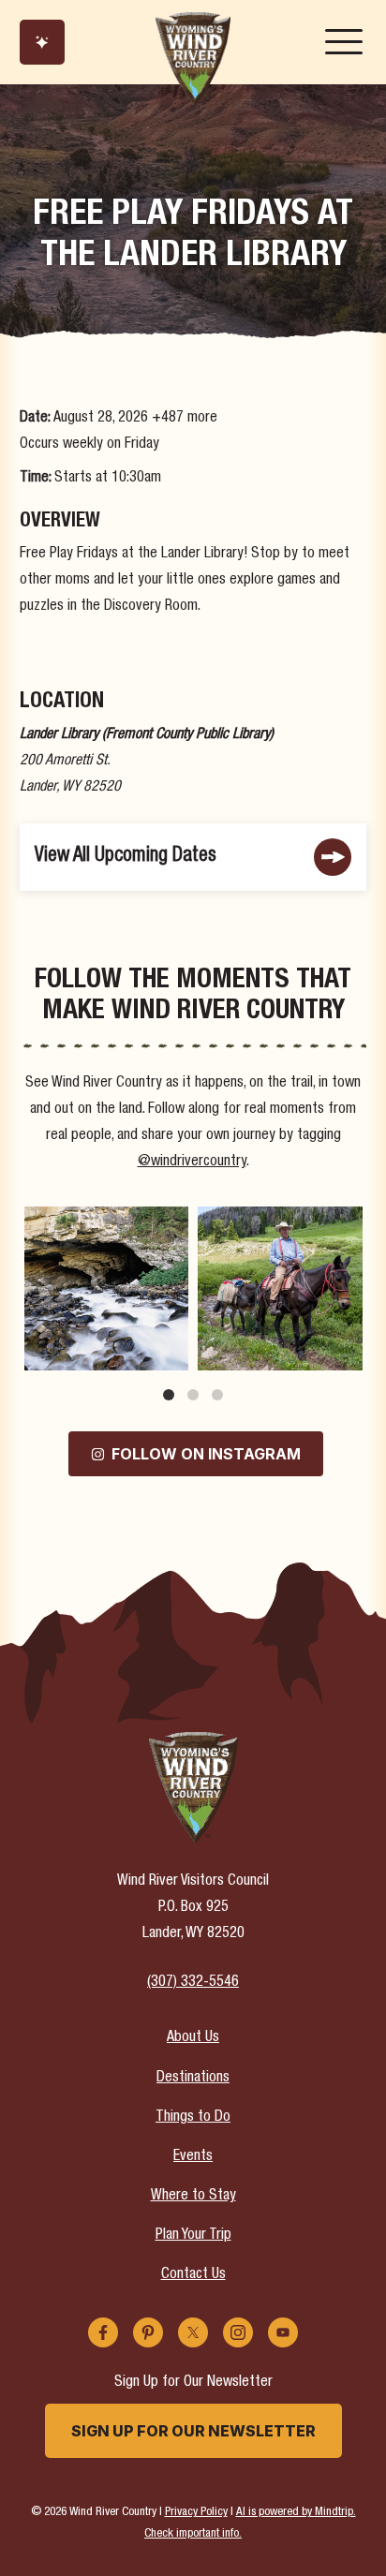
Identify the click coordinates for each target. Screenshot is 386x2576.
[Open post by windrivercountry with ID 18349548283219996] (106, 1288)
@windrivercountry (192, 1162)
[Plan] (42, 42)
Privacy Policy (196, 2513)
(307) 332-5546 (193, 1983)
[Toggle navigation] (344, 42)
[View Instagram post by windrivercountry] (171, 1353)
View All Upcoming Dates (126, 857)
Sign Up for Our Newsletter (193, 2431)
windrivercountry (104, 1222)
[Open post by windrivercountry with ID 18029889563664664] (280, 1288)
